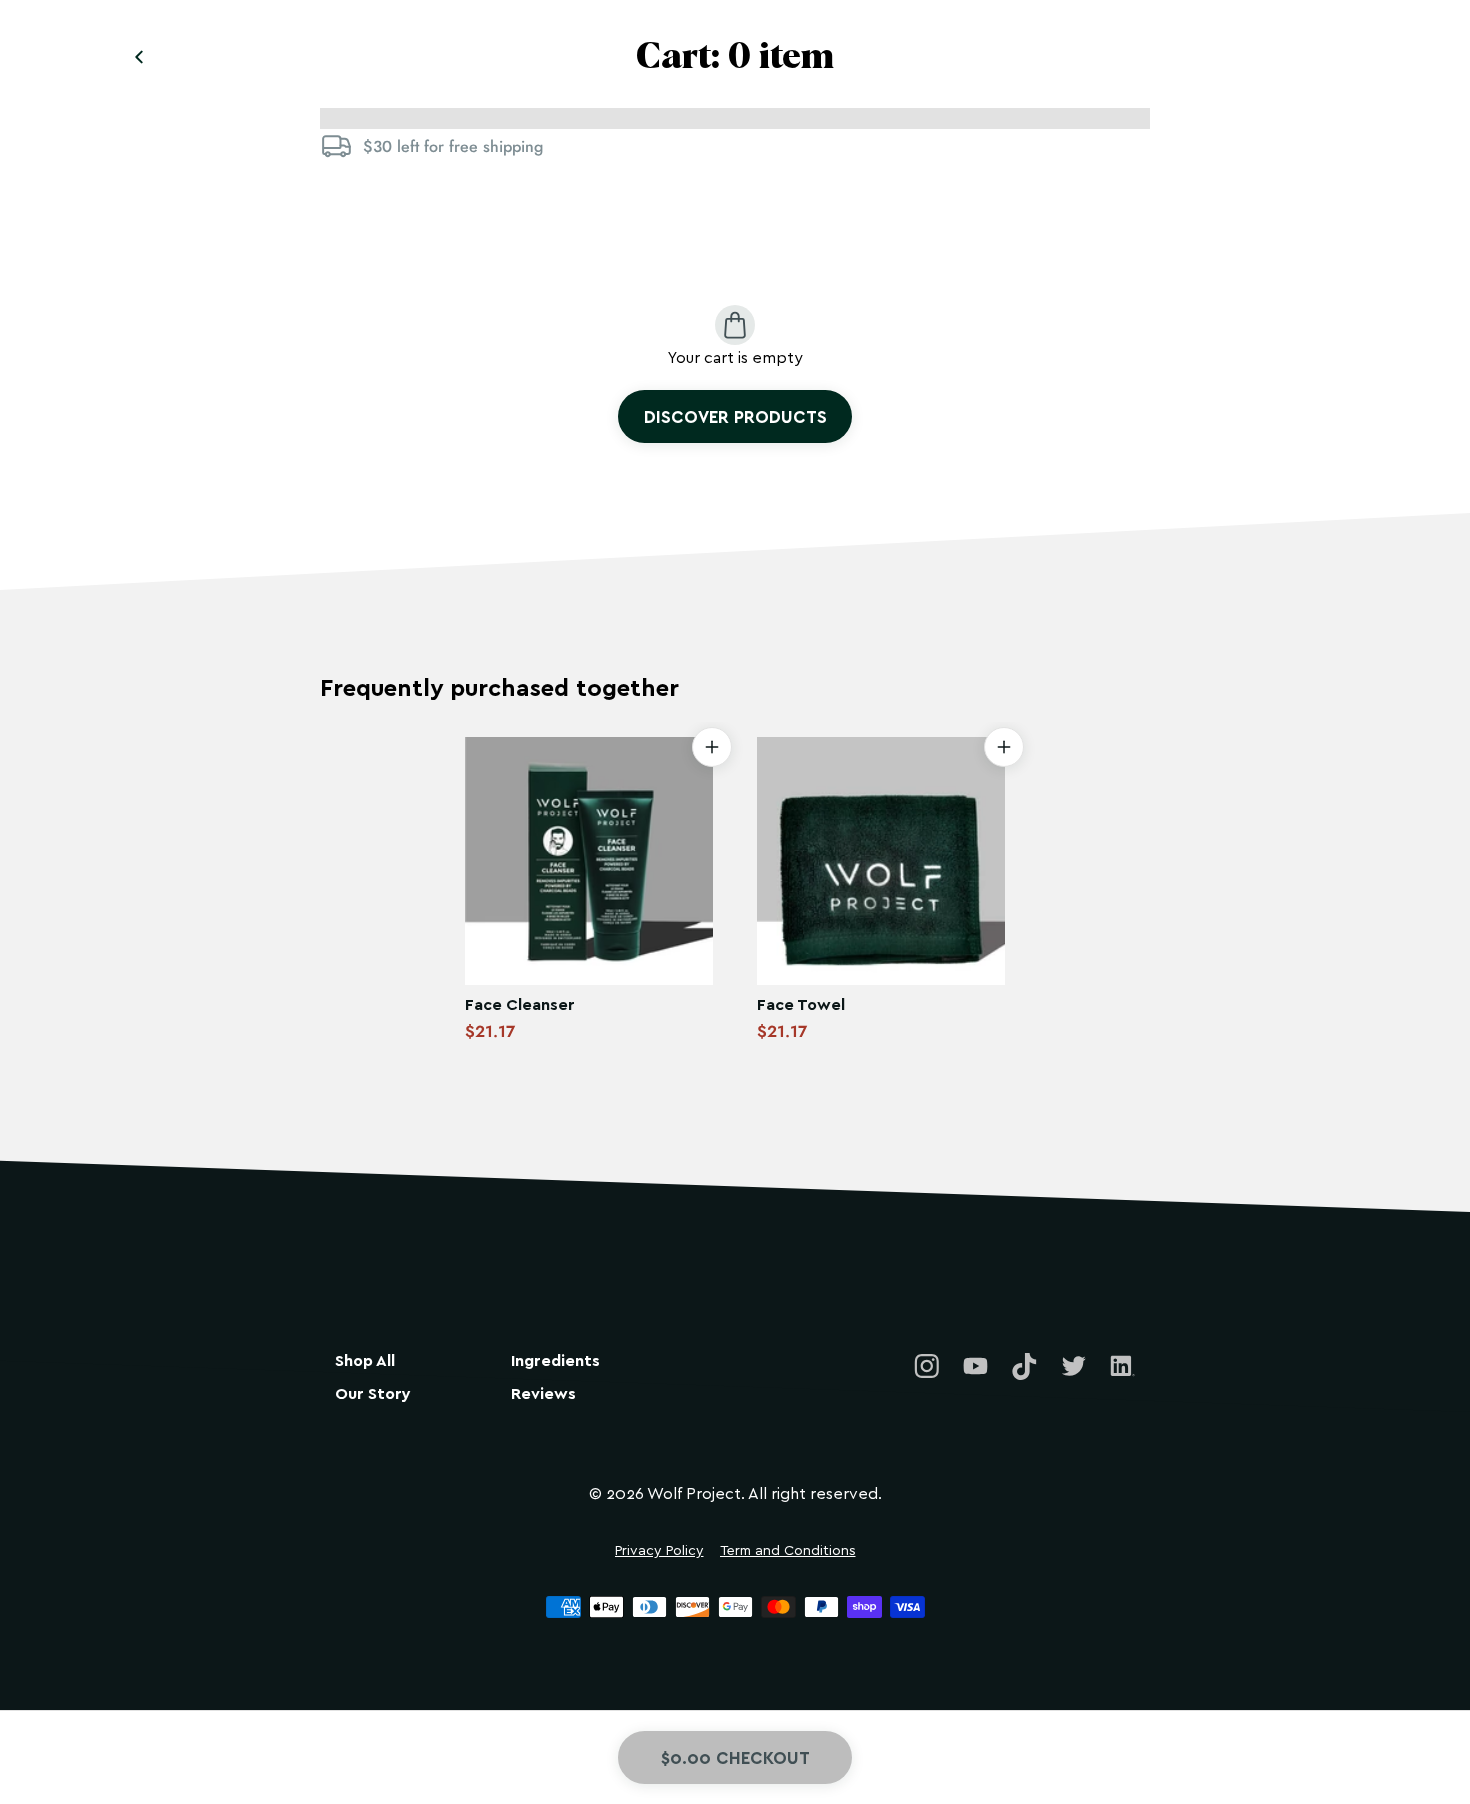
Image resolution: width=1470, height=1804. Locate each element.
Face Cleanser (520, 1003)
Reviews (543, 1393)
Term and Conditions (788, 1550)
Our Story (373, 1393)
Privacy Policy (659, 1550)
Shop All (365, 1360)
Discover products (735, 416)
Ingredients (555, 1360)
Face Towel (801, 1003)
